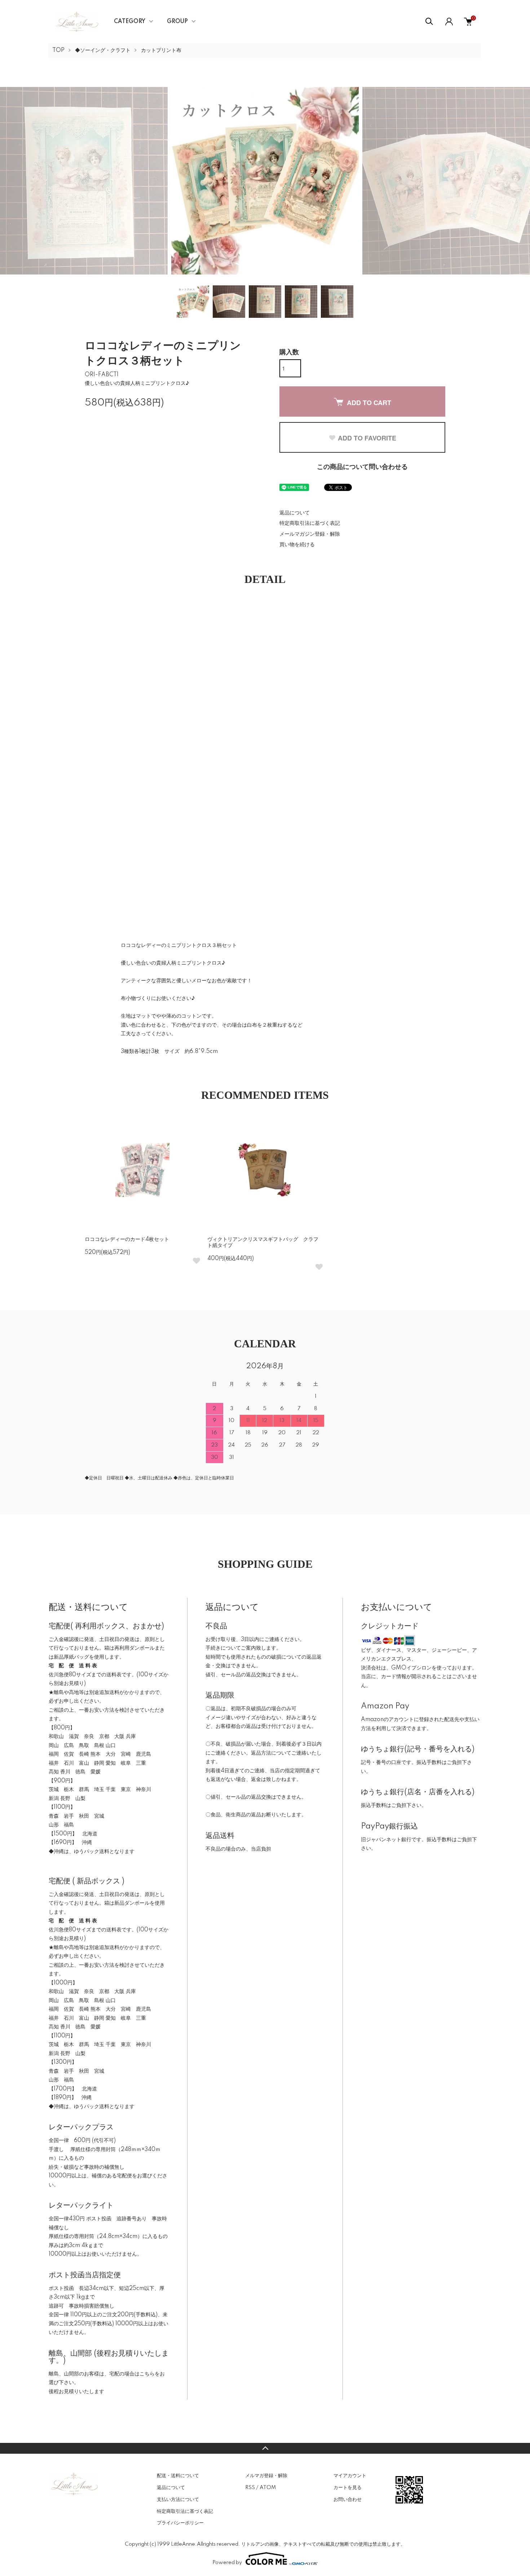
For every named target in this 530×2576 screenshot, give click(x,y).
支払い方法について (178, 2500)
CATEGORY (130, 22)
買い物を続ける (297, 545)
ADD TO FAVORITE (367, 438)
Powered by (227, 2563)
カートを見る (348, 2488)
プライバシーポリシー (180, 2523)
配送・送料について (178, 2476)
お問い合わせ (348, 2500)
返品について (295, 513)
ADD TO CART (369, 403)
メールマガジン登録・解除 (310, 534)
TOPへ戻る (265, 2448)
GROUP (177, 22)
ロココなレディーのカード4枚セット (127, 1239)
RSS (250, 2488)
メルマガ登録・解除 (266, 2476)
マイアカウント (350, 2476)
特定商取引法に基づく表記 (310, 523)
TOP (58, 51)
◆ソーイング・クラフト (103, 51)
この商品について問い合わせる (362, 467)
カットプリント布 (161, 51)
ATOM (268, 2488)
